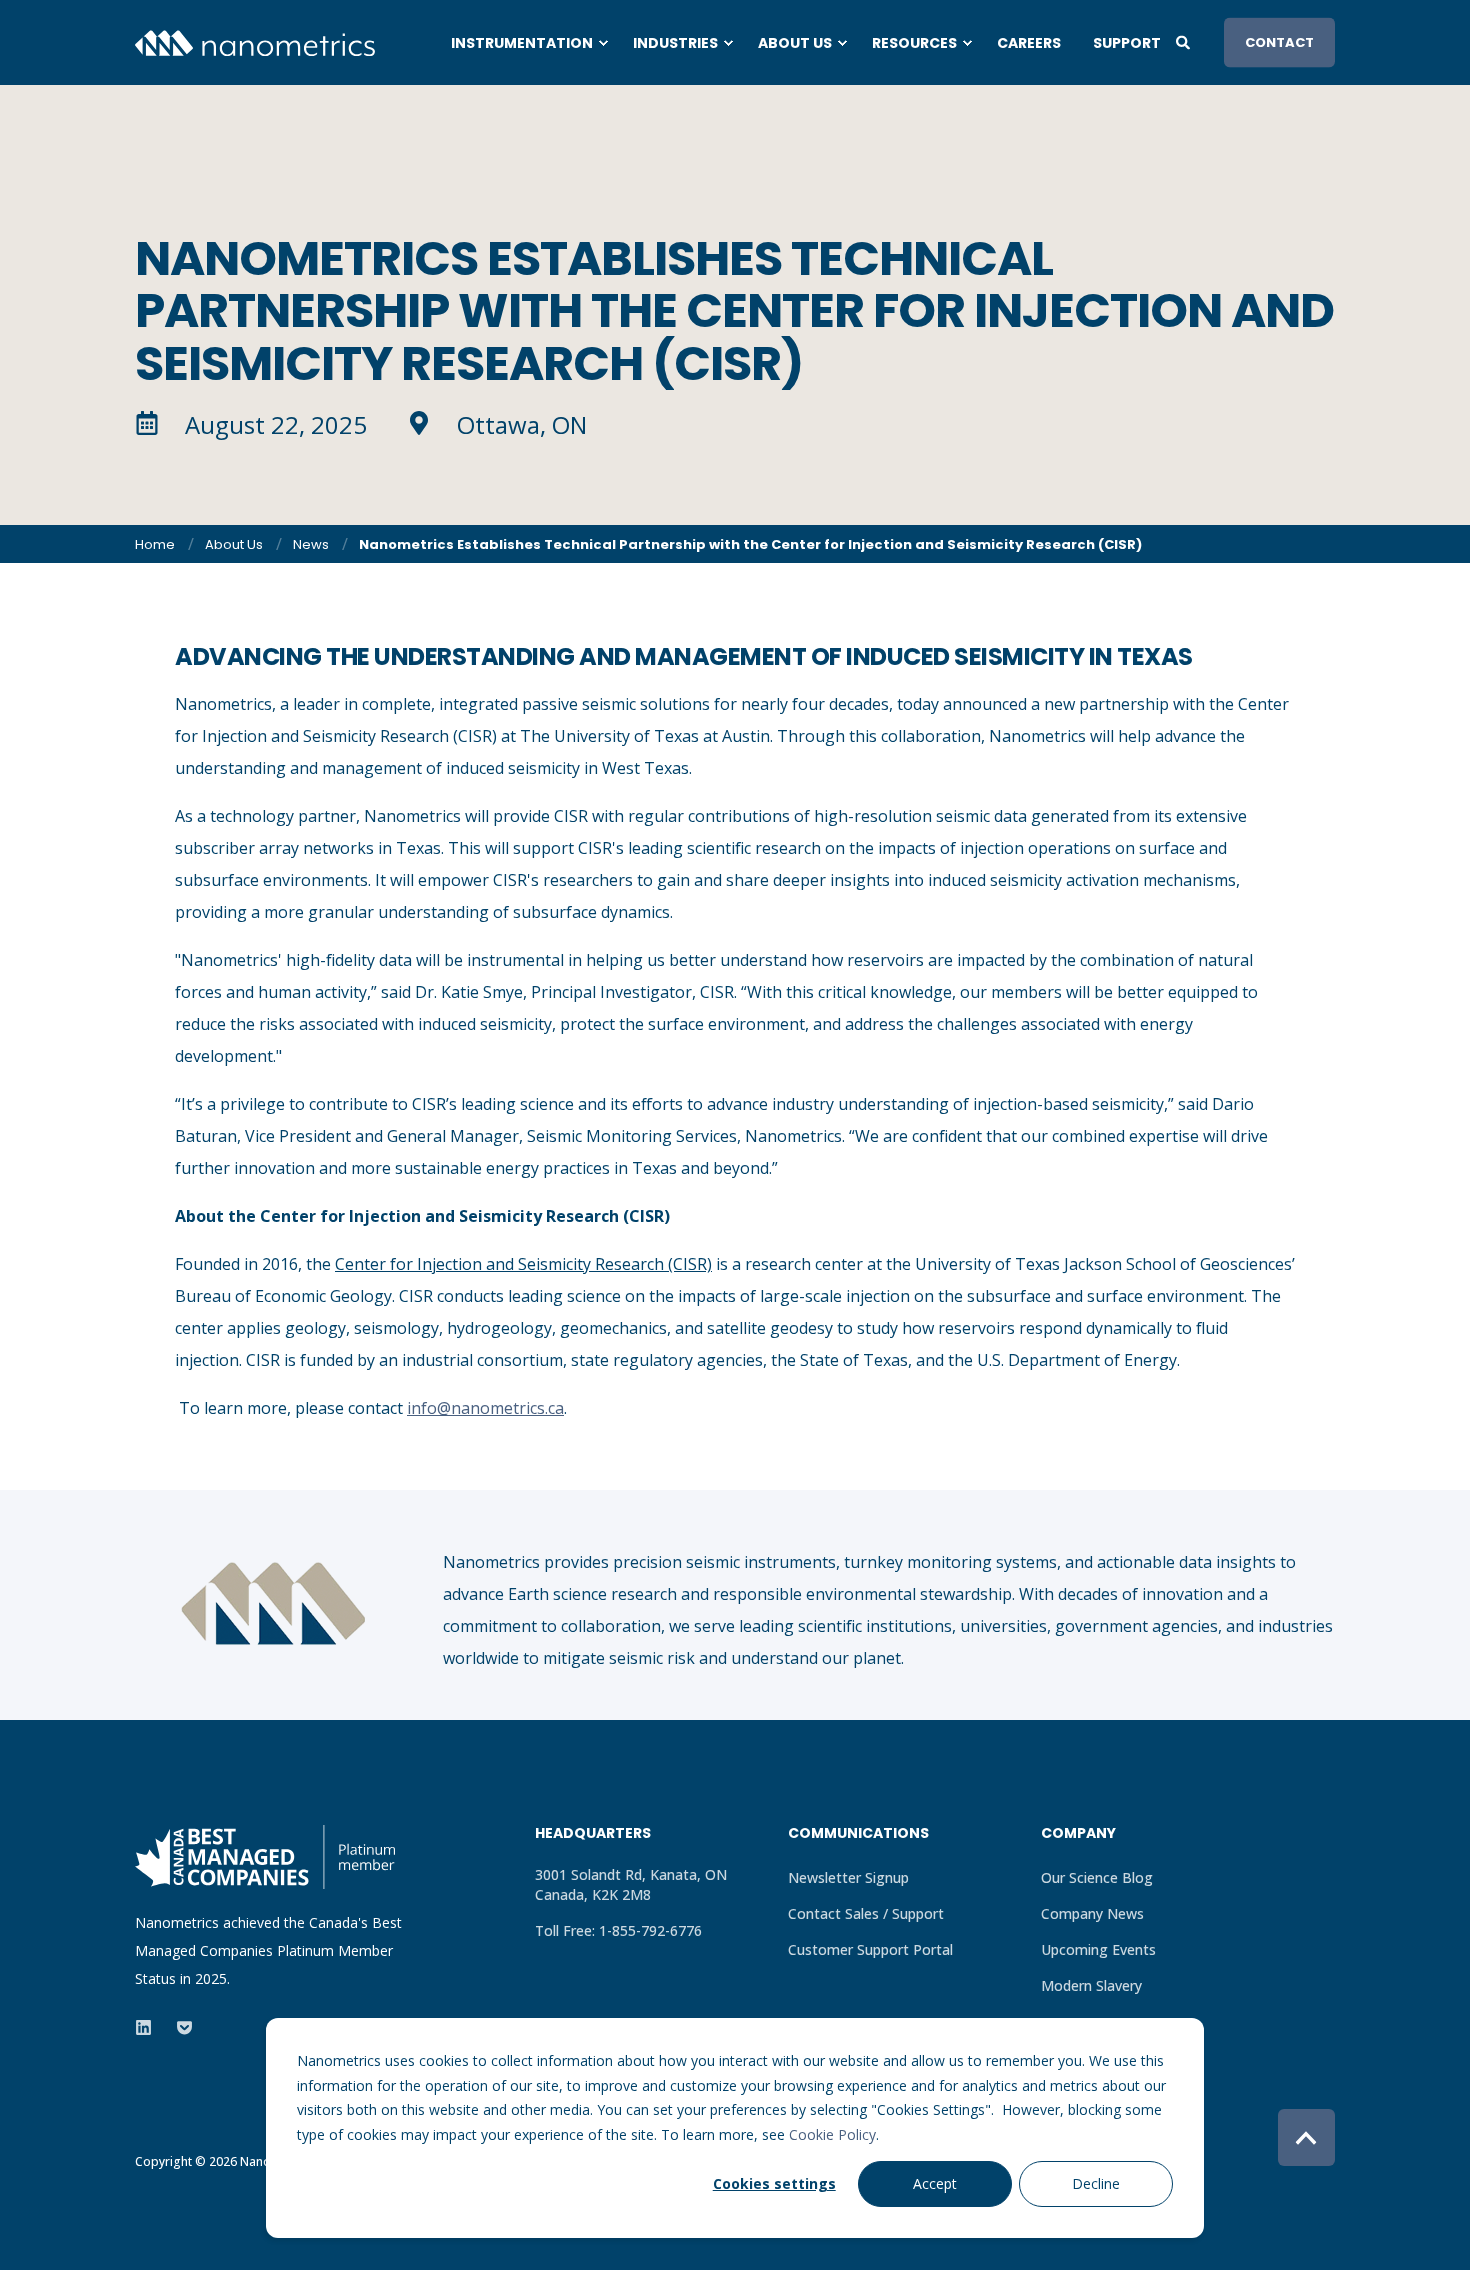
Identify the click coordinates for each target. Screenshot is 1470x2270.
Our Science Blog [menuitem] (1097, 1877)
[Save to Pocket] (178, 2027)
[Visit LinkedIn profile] (149, 2027)
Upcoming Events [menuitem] (1098, 1949)
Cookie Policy (832, 2134)
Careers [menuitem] (1029, 43)
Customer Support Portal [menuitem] (870, 1949)
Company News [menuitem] (1092, 1913)
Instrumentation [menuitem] (522, 43)
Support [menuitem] (1127, 43)
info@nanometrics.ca (485, 1408)
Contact (1279, 41)
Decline (1096, 2183)
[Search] (1185, 40)
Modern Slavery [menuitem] (1091, 1985)
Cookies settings (774, 2183)
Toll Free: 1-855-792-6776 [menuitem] (618, 1930)
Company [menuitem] (1078, 1834)
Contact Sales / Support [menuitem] (866, 1913)
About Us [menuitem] (795, 43)
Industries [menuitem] (675, 43)
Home (155, 544)
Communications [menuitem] (858, 1834)
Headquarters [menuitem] (593, 1834)
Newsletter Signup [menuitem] (848, 1877)
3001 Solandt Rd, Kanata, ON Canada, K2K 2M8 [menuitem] (631, 1884)
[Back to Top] (1306, 2137)
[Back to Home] (255, 41)
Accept (935, 2183)
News (311, 544)
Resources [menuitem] (914, 43)
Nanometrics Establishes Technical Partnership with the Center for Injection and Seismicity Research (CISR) (750, 544)
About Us (234, 544)
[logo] (265, 1857)
